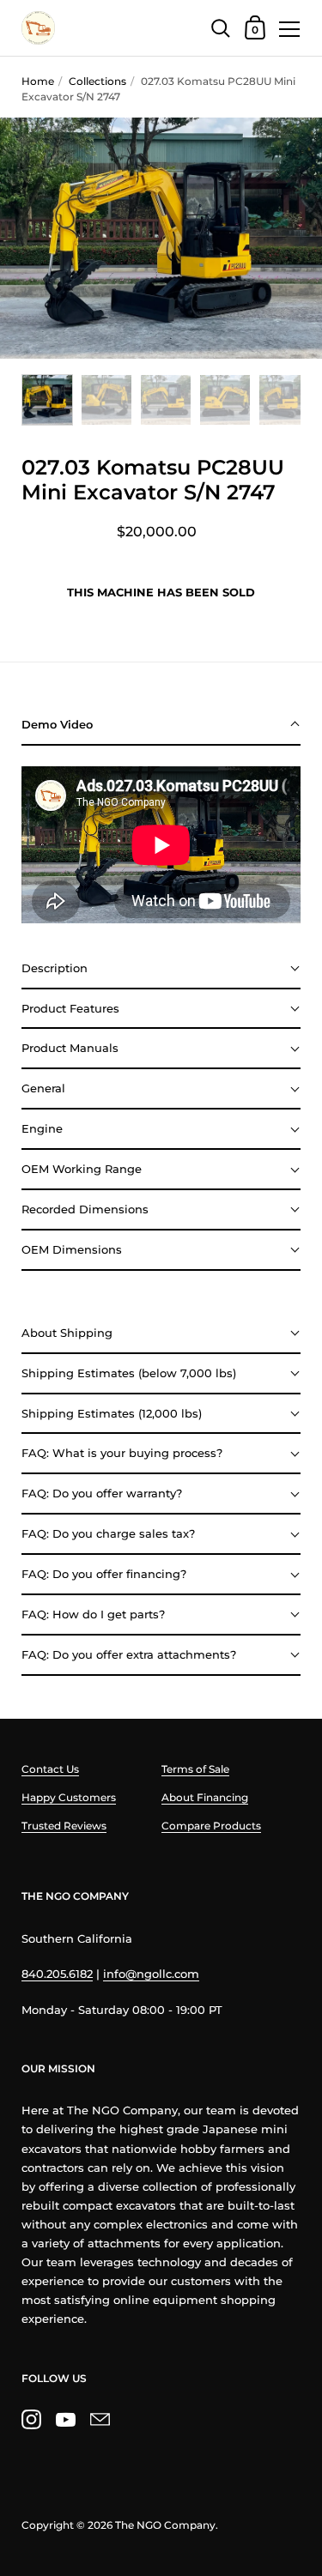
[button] (161, 726)
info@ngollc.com (151, 1974)
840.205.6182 (57, 1974)
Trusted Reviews (64, 1826)
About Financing (205, 1797)
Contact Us (50, 1769)
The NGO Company (165, 2525)
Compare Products (211, 1826)
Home (38, 81)
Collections (97, 81)
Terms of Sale (195, 1769)
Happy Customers (69, 1797)
